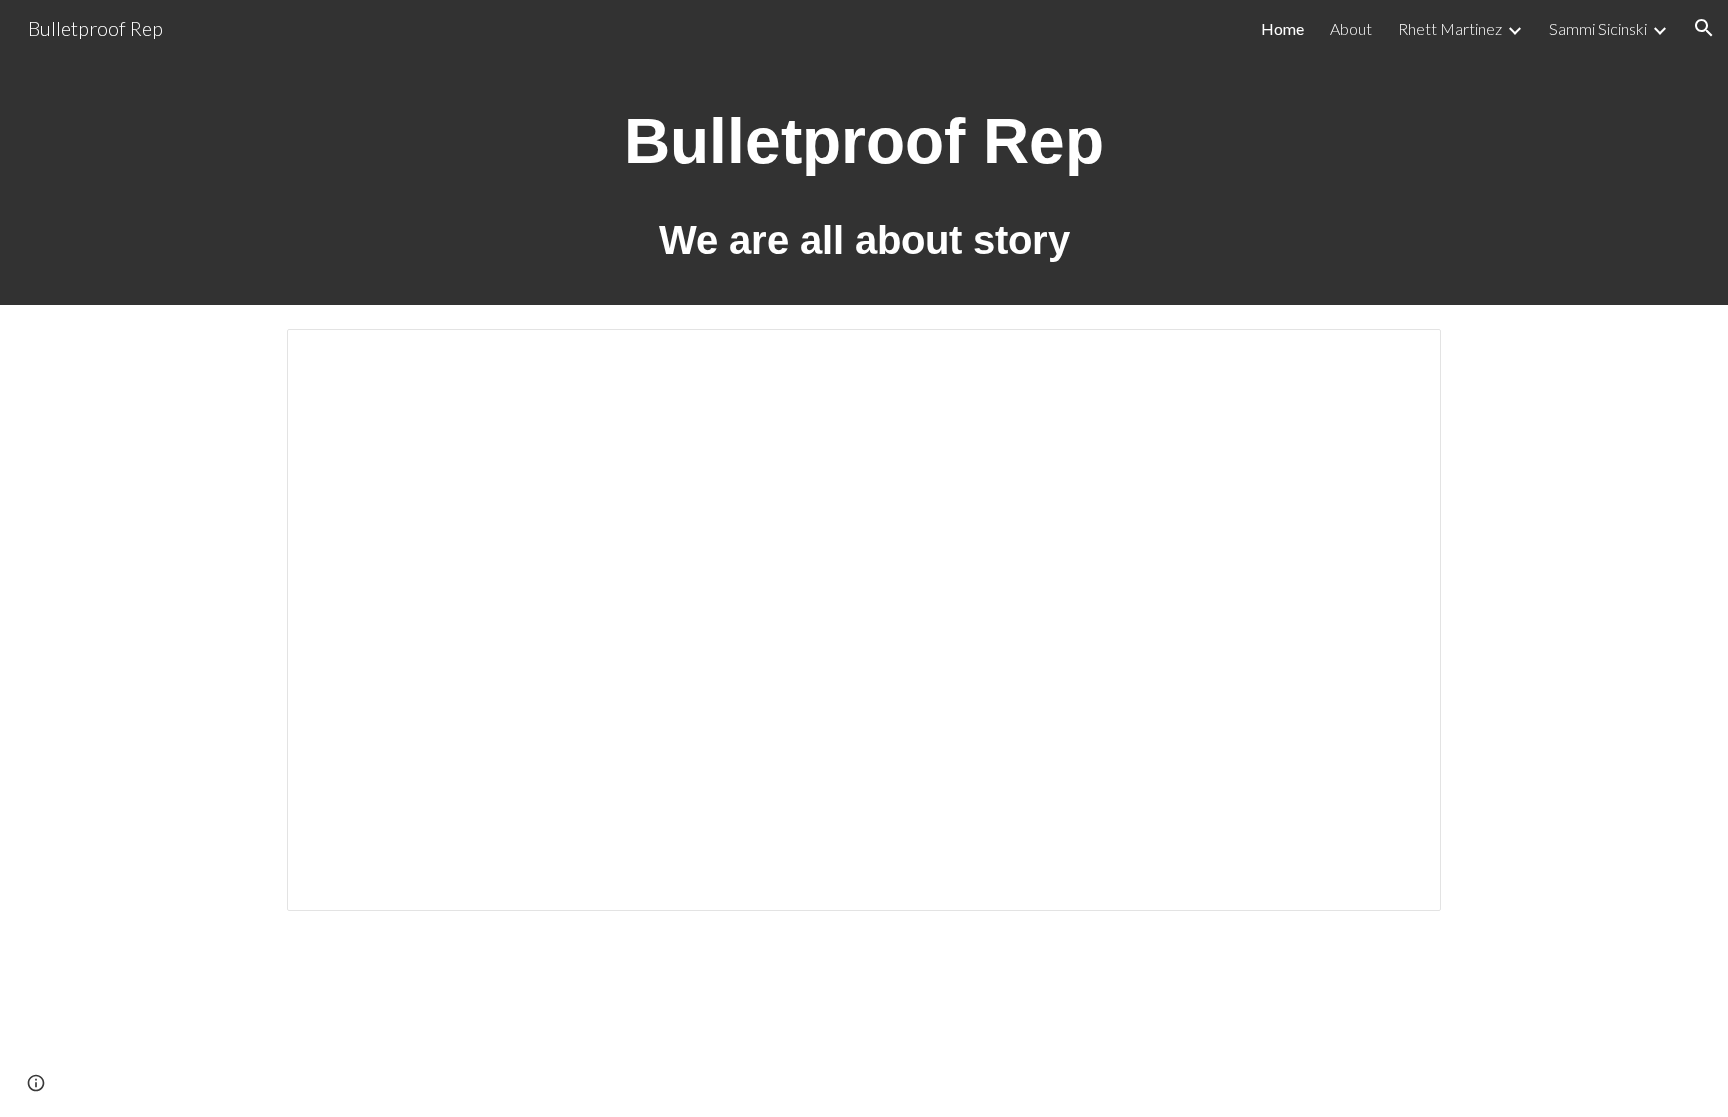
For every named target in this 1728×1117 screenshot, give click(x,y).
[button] (1704, 28)
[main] (864, 180)
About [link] (1351, 28)
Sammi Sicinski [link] (1598, 28)
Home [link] (1282, 28)
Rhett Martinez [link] (1450, 28)
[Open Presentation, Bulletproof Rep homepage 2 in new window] (1403, 355)
